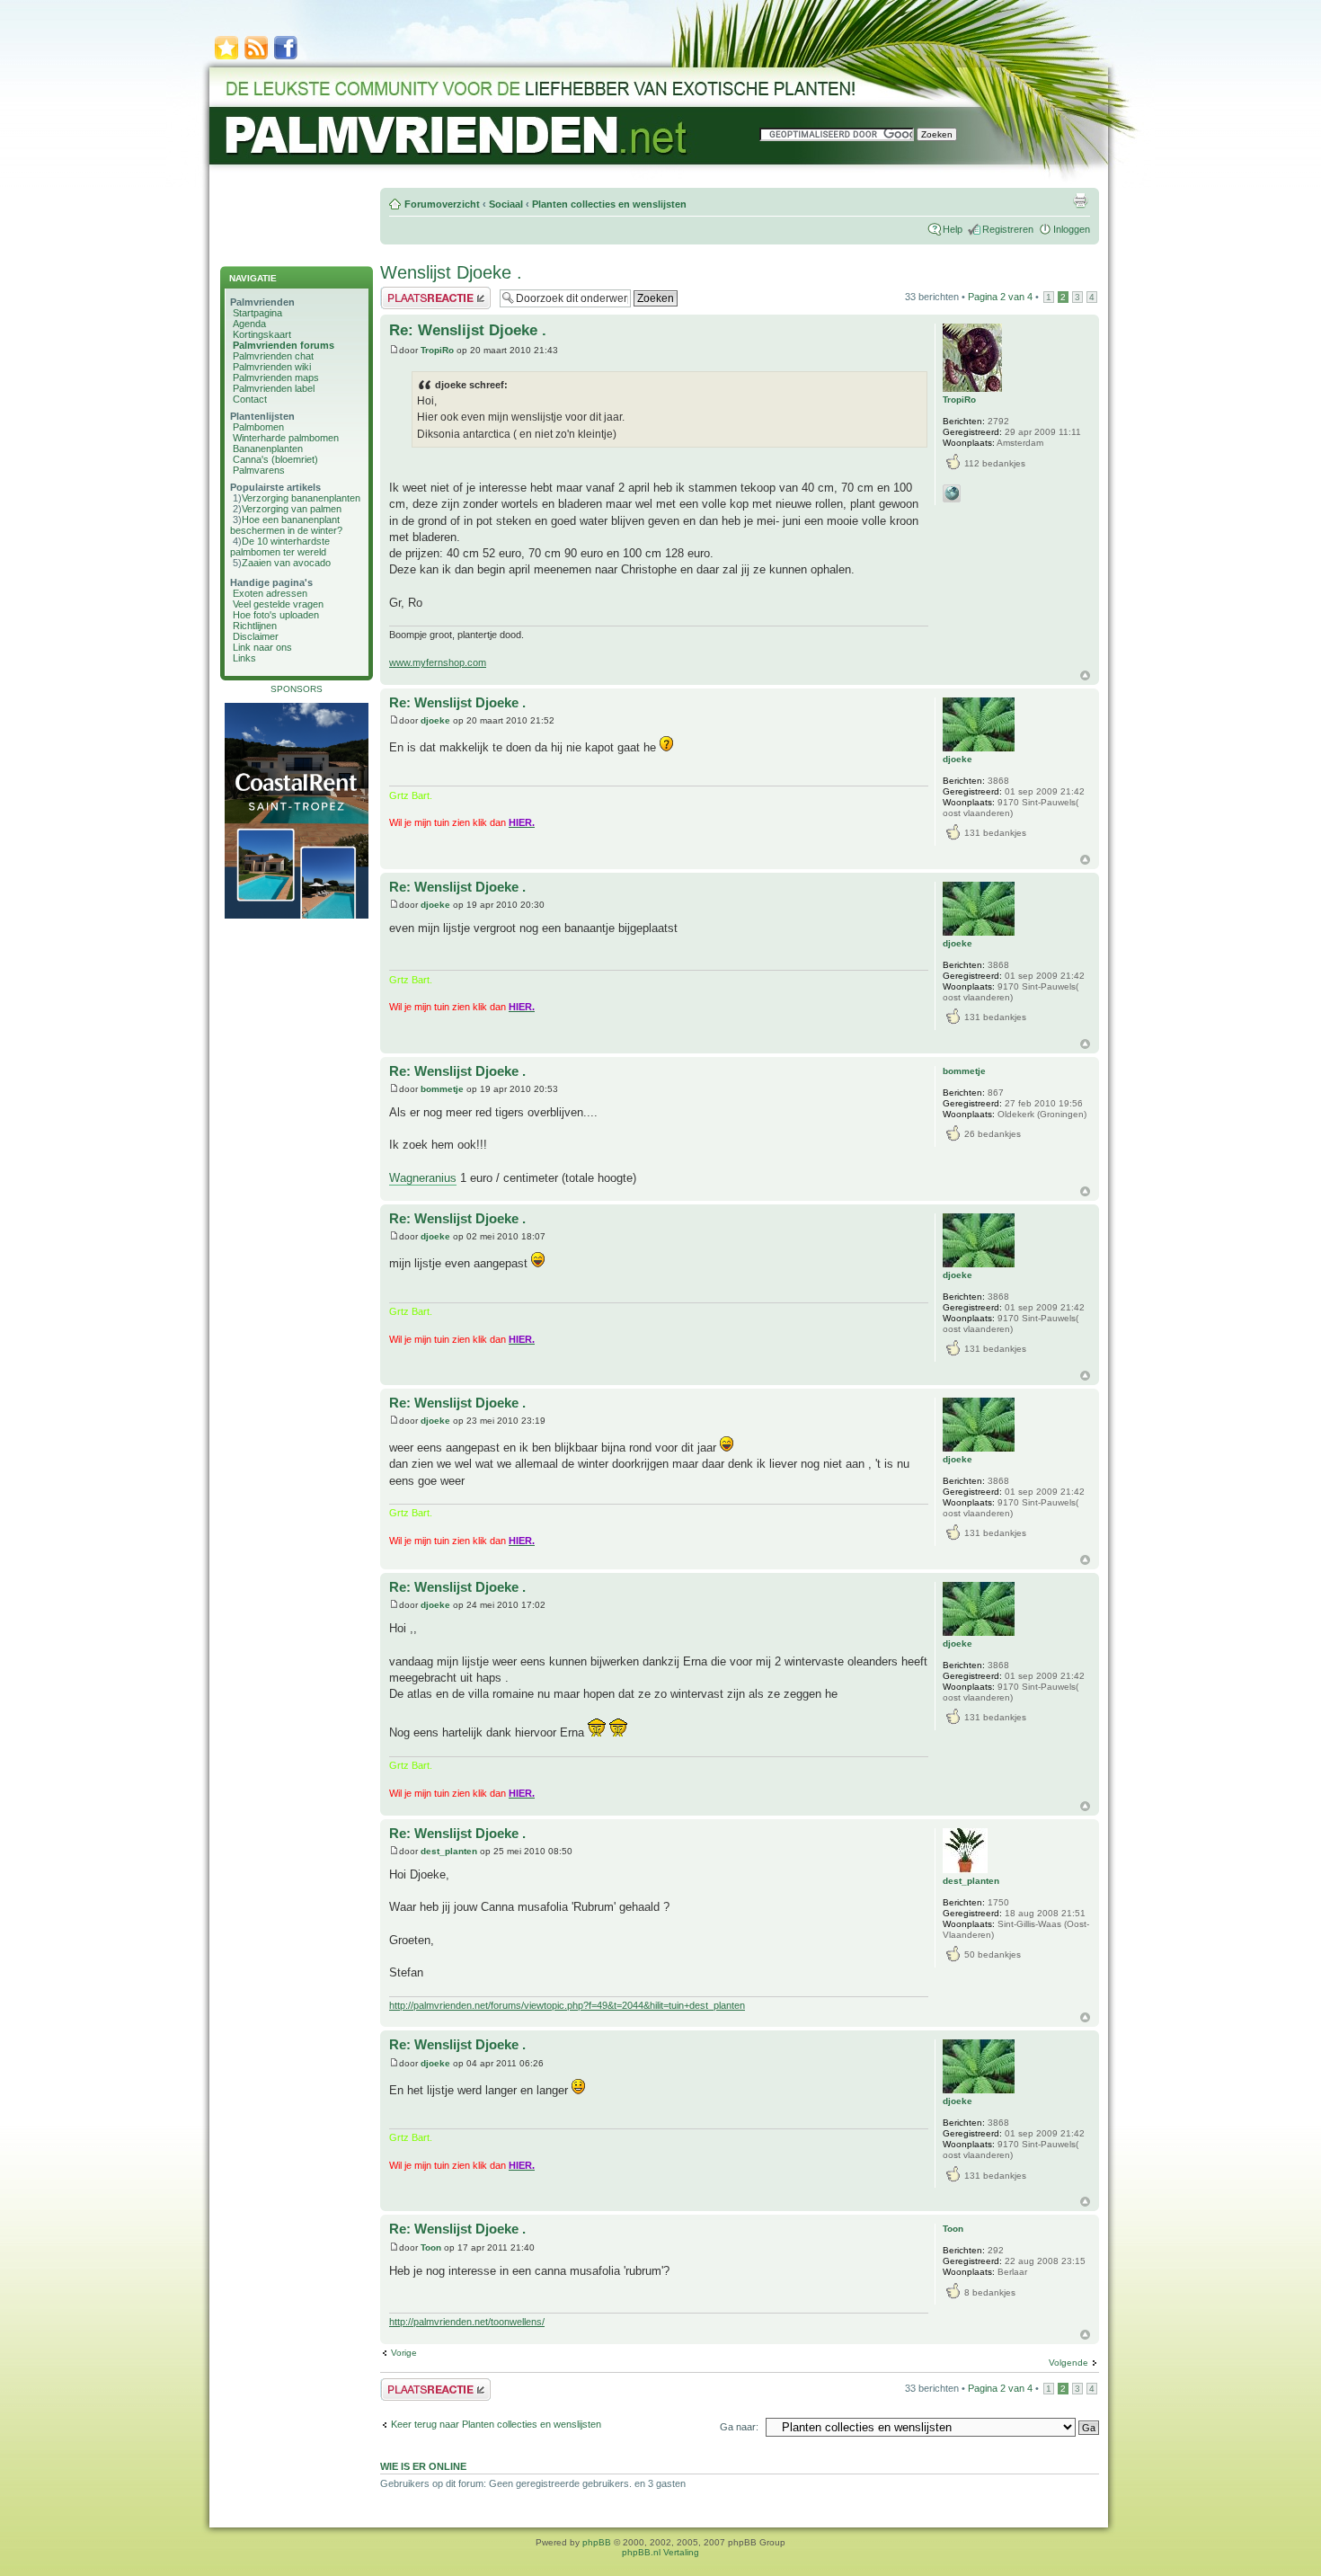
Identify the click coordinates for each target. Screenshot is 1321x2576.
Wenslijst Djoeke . (451, 272)
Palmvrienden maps (276, 378)
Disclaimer (256, 636)
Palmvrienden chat (273, 356)
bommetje (442, 1089)
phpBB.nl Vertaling (660, 2552)
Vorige (404, 2353)
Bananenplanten (268, 449)
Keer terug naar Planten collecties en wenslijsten (496, 2424)
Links (244, 658)
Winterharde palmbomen (286, 438)
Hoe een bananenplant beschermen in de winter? (286, 525)
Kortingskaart (262, 334)
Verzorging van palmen (292, 509)
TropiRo (437, 350)
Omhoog (1085, 675)
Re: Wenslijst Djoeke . (468, 330)
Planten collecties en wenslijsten (609, 204)
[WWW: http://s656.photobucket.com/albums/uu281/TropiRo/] (952, 493)
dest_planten (449, 1851)
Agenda (249, 324)
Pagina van (1000, 297)
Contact (250, 399)
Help (953, 229)
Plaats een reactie (419, 292)
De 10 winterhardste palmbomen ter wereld (280, 546)
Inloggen (1072, 229)
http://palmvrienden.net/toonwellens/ (467, 2322)
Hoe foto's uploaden (276, 615)
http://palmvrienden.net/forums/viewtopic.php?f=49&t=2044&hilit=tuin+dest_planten (567, 2005)
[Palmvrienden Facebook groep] (286, 58)
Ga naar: (739, 2427)
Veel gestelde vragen (278, 604)
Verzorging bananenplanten (301, 498)
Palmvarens (259, 470)
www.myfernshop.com (438, 662)
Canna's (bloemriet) (275, 459)
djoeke (435, 720)
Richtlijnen (255, 626)
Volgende (1068, 2363)
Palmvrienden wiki (272, 367)
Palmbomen (258, 427)
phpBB (597, 2542)
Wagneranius (423, 1178)
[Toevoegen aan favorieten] (226, 58)
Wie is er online (423, 2466)
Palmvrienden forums (284, 345)
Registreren (1008, 229)
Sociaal (506, 204)
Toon (431, 2247)
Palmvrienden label (274, 388)
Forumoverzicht (442, 204)
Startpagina (257, 313)
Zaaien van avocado (286, 563)
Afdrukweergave (1080, 200)
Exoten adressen (270, 593)
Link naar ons (262, 647)
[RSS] (256, 58)
